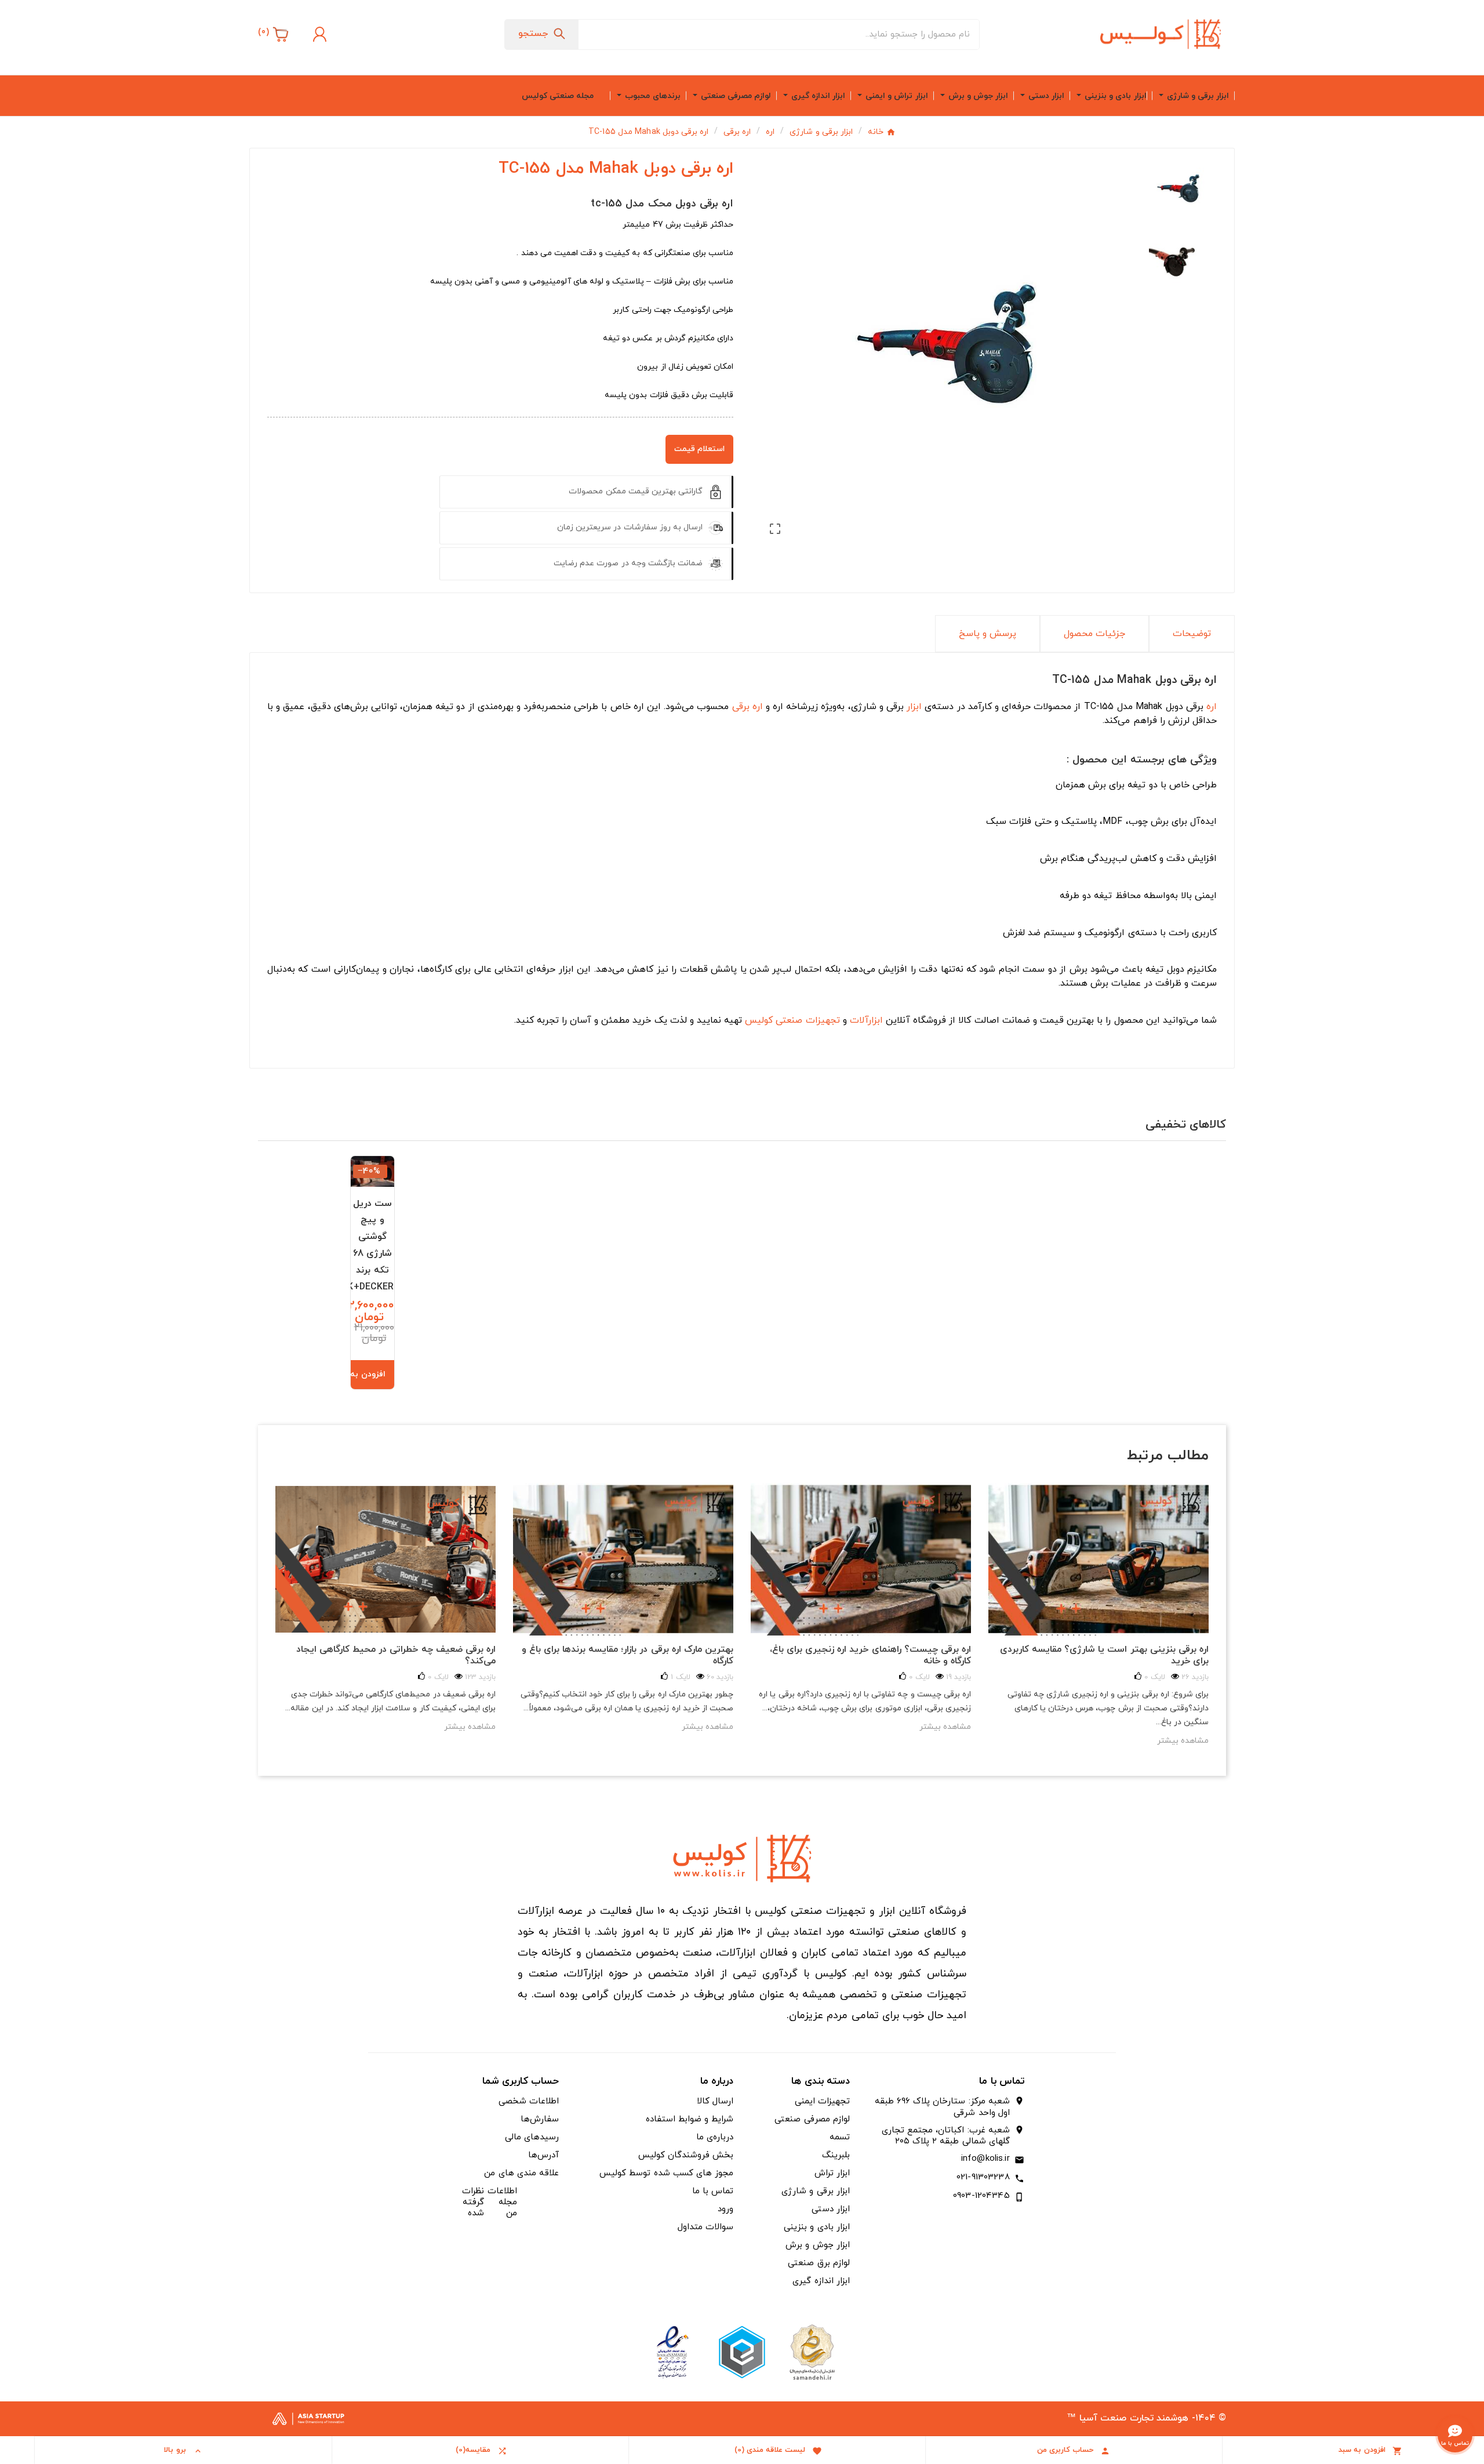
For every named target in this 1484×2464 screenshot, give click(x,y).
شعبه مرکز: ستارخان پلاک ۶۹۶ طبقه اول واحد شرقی (942, 2107)
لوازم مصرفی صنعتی (812, 2119)
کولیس (759, 1020)
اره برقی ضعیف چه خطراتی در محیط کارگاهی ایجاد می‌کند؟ (396, 1655)
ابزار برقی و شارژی (815, 2191)
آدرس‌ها (543, 2155)
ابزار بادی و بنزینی (816, 2227)
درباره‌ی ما (715, 2137)
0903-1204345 (981, 2196)
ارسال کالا (715, 2101)
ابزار (914, 707)
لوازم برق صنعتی (819, 2263)
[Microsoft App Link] (672, 2351)
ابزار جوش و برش (817, 2245)
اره (1212, 707)
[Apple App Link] (812, 2351)
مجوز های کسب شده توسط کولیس (666, 2173)
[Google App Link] (742, 2351)
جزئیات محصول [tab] (1094, 634)
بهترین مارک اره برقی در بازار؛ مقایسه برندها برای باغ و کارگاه (628, 1655)
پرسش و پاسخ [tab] (987, 634)
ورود (725, 2209)
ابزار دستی (831, 2209)
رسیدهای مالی (532, 2137)
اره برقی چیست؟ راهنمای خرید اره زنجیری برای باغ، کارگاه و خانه (870, 1655)
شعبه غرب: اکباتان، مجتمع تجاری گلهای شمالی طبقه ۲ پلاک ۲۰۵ (946, 2136)
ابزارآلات (866, 1020)
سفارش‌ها (540, 2119)
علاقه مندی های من (521, 2173)
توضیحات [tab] (1192, 634)
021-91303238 (983, 2177)
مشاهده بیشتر (470, 1727)
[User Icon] (318, 34)
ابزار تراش (832, 2173)
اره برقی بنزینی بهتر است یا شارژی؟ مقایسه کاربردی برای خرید (1104, 1655)
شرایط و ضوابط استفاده (690, 2119)
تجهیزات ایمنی (822, 2101)
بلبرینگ (836, 2155)
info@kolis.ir (985, 2159)
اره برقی (748, 707)
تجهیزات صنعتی (808, 1020)
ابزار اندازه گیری (821, 2281)
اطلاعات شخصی (529, 2101)
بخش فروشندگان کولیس (686, 2155)
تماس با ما (713, 2191)
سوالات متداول (705, 2227)
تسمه (840, 2137)
